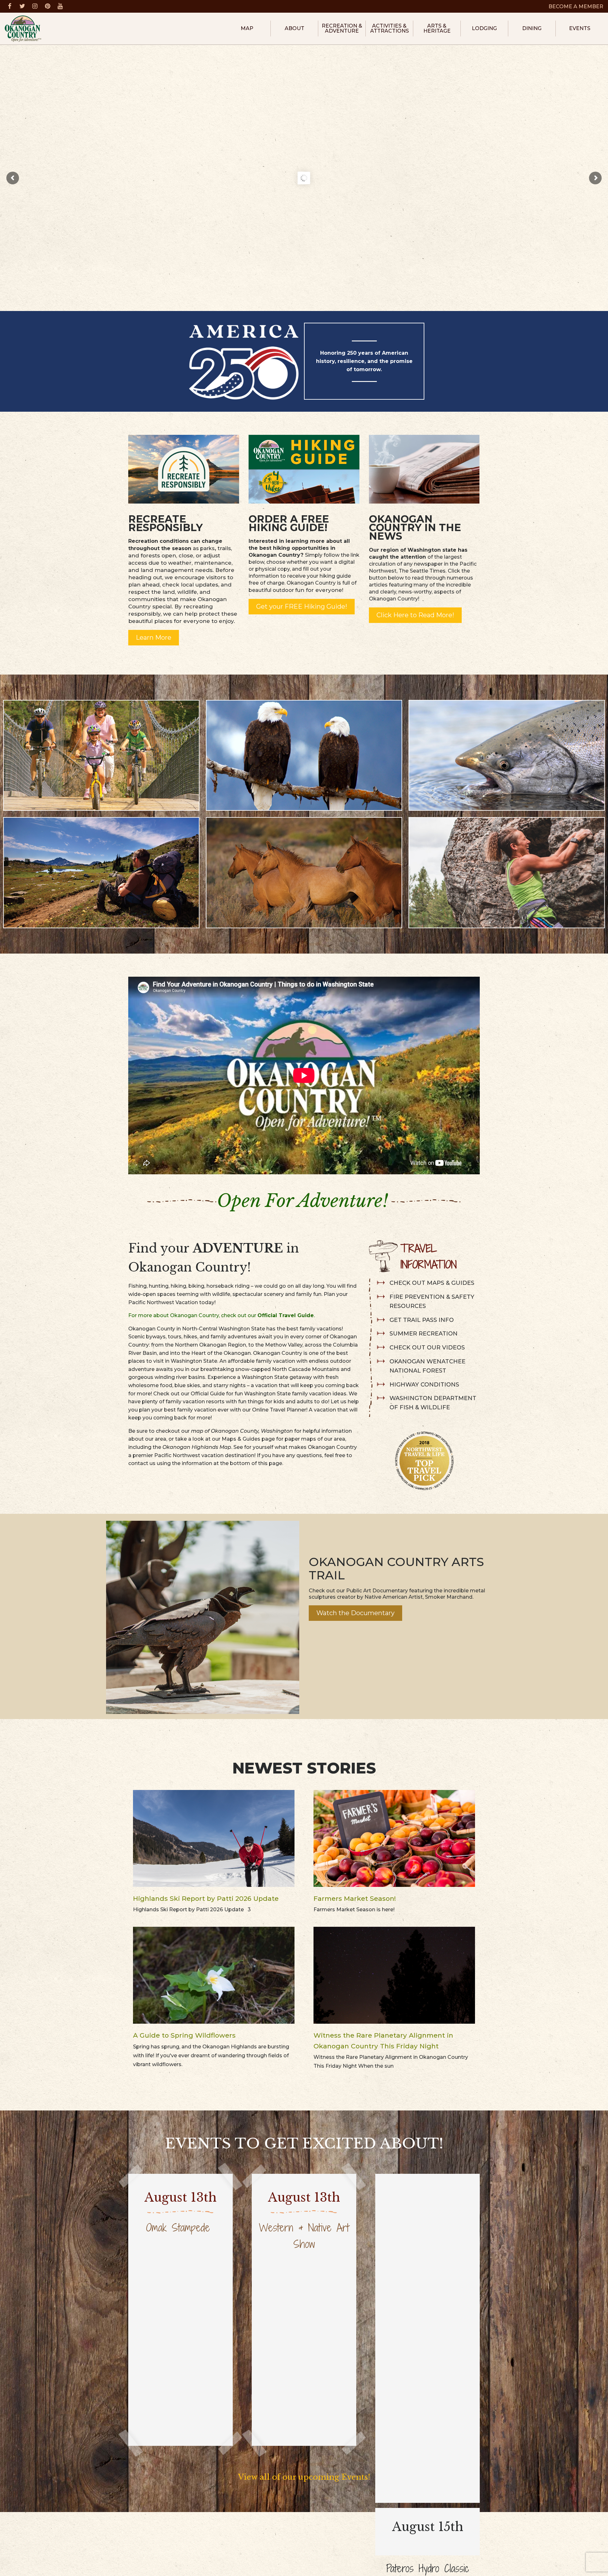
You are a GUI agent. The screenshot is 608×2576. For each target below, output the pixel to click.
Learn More (154, 638)
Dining (532, 28)
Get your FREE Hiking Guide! (302, 606)
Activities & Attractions (389, 28)
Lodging (484, 28)
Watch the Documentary (355, 1613)
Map (247, 28)
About (294, 28)
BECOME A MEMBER (576, 6)
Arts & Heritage (437, 28)
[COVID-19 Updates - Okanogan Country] (184, 468)
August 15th (428, 2527)
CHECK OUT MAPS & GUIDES (432, 1283)
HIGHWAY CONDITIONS (424, 1385)
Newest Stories (304, 1768)
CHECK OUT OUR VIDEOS (427, 1348)
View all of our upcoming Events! (304, 2477)
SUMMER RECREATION (424, 1334)
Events (580, 28)
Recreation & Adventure (342, 28)
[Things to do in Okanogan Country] (424, 468)
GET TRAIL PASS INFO (422, 1320)
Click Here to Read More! (415, 615)
